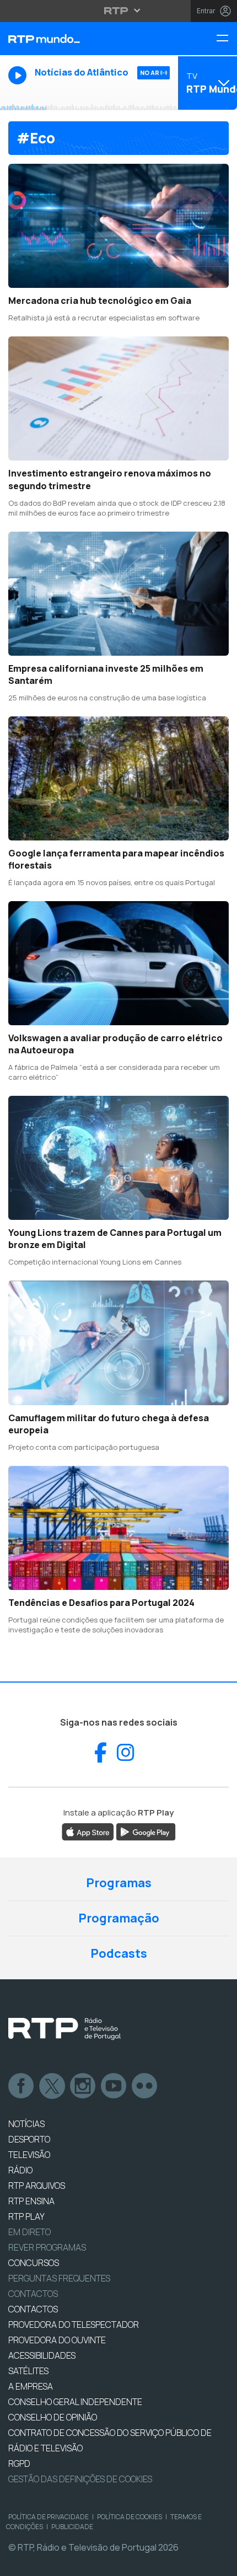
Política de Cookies (130, 2517)
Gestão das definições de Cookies (80, 2479)
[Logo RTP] (64, 2029)
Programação (119, 1918)
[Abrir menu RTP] (119, 10)
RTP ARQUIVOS (37, 2186)
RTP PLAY (26, 2216)
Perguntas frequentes (59, 2278)
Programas (119, 1883)
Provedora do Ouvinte (57, 2340)
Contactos (33, 2294)
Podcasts (119, 1953)
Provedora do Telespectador (74, 2325)
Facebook (21, 2086)
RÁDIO (20, 2170)
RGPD (19, 2463)
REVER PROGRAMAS (47, 2247)
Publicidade (72, 2527)
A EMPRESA (31, 2386)
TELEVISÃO (29, 2155)
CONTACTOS (33, 2309)
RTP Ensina (31, 2201)
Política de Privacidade (49, 2517)
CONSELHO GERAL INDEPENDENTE (75, 2402)
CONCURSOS (34, 2263)
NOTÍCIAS (26, 2124)
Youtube (114, 2086)
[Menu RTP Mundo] (227, 39)
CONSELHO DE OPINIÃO (53, 2417)
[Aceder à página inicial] (79, 39)
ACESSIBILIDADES (42, 2355)
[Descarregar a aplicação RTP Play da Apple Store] (88, 1831)
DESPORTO (29, 2139)
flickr (145, 2086)
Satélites (28, 2371)
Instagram (83, 2086)
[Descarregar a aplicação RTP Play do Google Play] (146, 1831)
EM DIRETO (29, 2232)
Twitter (52, 2086)
